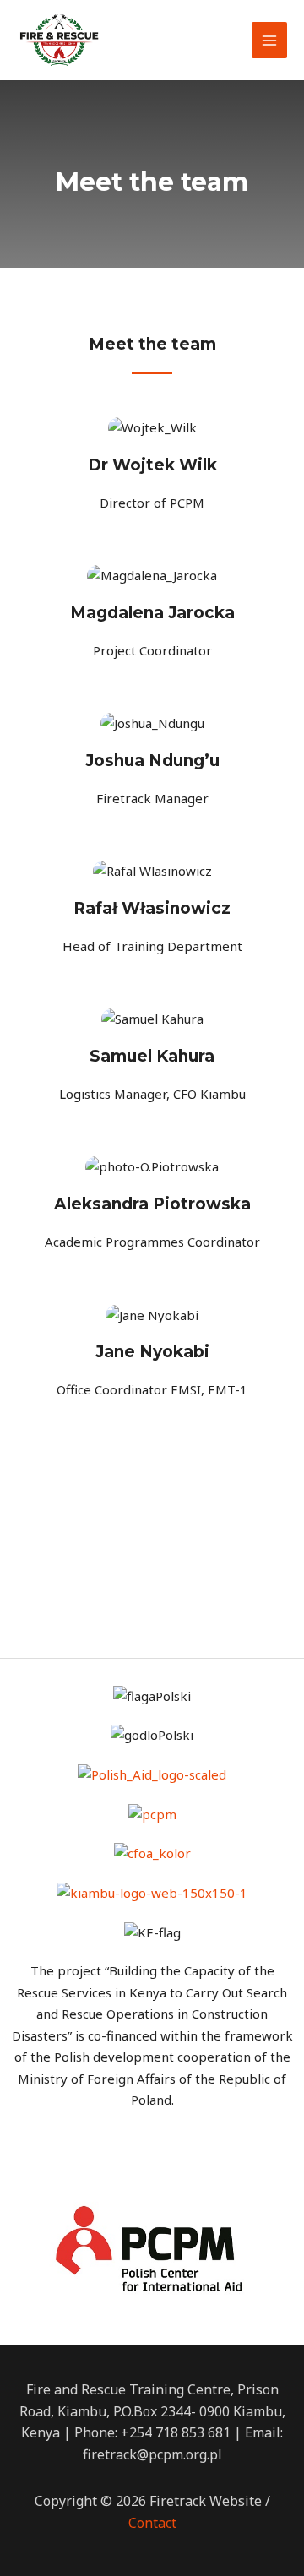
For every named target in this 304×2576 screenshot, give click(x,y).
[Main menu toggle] (270, 40)
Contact (152, 2523)
